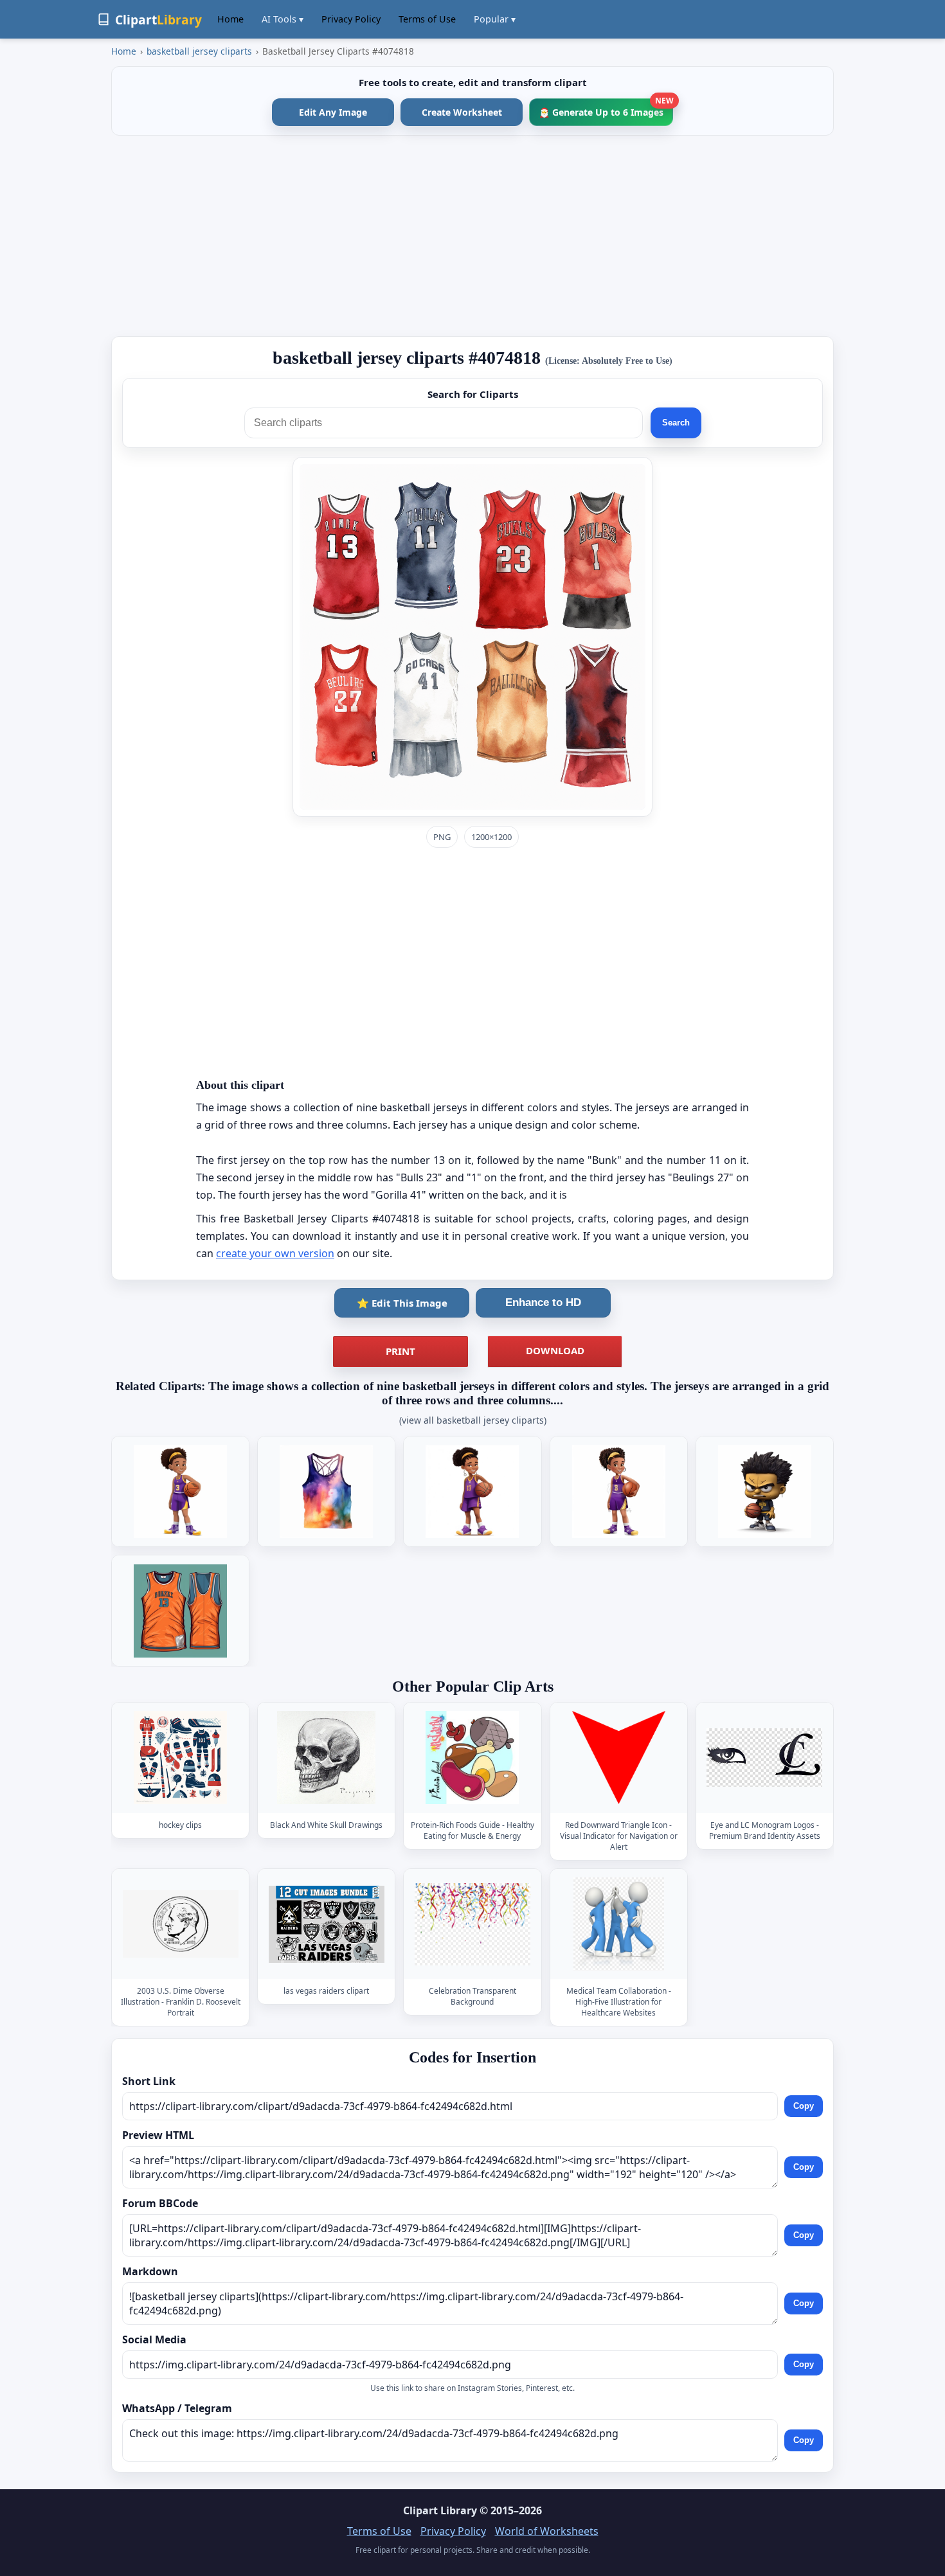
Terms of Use (427, 19)
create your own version (275, 1253)
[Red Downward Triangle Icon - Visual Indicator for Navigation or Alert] (618, 1758)
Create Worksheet (462, 112)
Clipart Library (440, 2510)
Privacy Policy (351, 19)
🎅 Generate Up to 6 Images (606, 108)
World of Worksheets (547, 2531)
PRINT (401, 1351)
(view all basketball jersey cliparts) (473, 1420)
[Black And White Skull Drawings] (327, 1758)
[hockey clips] (181, 1758)
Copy (804, 2106)
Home (230, 19)
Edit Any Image (333, 112)
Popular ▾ (495, 19)
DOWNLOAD (555, 1350)
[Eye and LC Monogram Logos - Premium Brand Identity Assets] (764, 1758)
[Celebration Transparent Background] (473, 1924)
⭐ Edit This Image (402, 1303)
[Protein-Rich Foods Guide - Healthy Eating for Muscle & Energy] (473, 1758)
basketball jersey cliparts (199, 51)
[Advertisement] (473, 236)
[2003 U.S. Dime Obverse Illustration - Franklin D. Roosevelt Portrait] (181, 1924)
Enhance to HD (543, 1302)
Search (676, 423)
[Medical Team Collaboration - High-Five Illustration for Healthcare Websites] (618, 1924)
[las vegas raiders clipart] (327, 1924)
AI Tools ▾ (283, 19)
